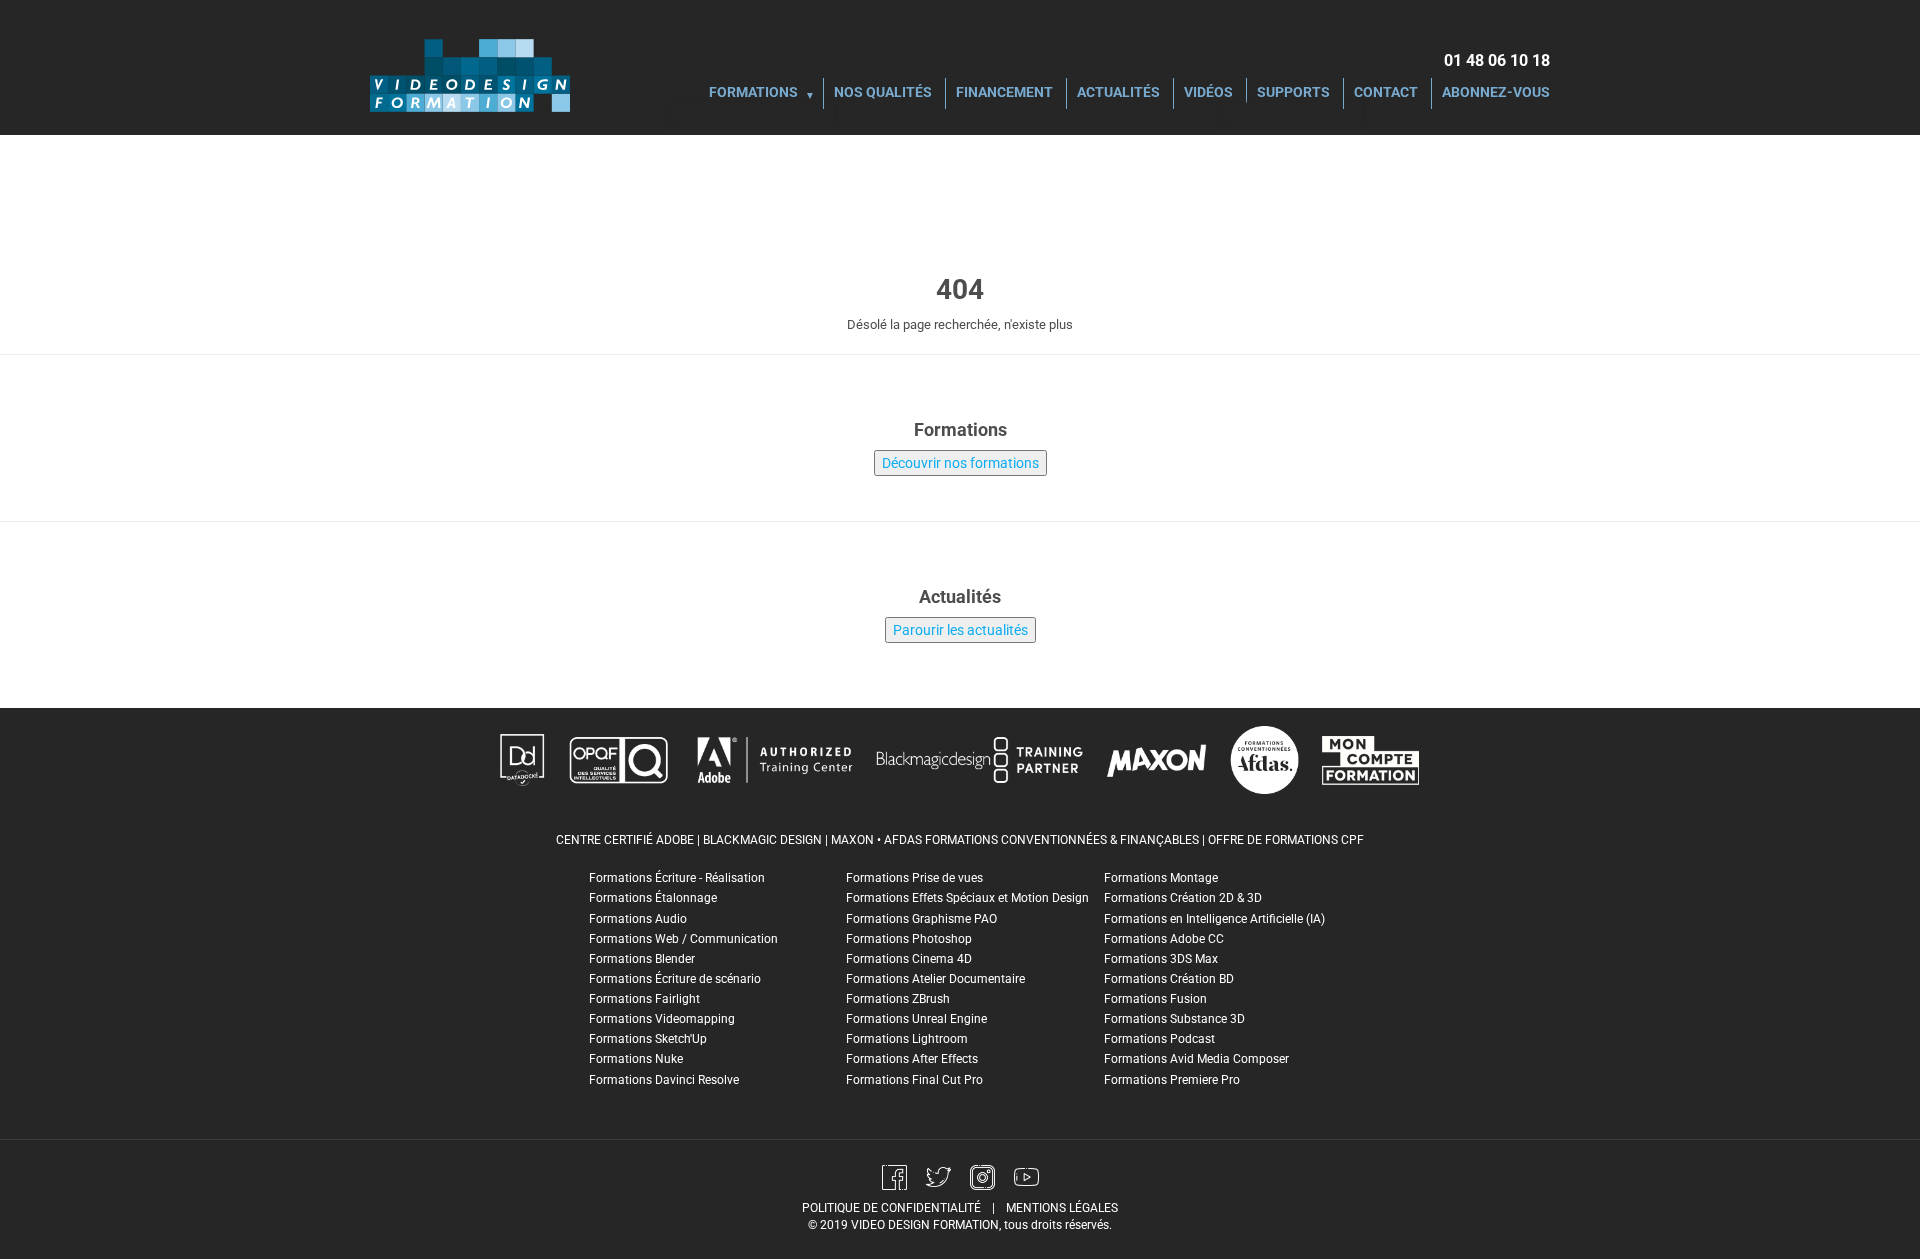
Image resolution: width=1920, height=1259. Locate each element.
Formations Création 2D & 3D (1183, 898)
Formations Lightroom (907, 1039)
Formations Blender (642, 959)
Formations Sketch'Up (648, 1039)
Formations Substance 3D (1174, 1019)
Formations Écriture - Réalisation (677, 878)
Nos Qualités (883, 93)
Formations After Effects (912, 1059)
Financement (1004, 93)
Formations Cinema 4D (909, 959)
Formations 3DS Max (1161, 959)
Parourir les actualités (960, 630)
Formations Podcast (1159, 1039)
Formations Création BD (1169, 979)
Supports (1293, 93)
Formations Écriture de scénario (675, 979)
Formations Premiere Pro (1172, 1080)
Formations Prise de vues (914, 878)
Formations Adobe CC (1164, 939)
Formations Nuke (636, 1059)
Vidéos (1208, 93)
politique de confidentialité (891, 1208)
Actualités (1118, 93)
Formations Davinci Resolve (664, 1080)
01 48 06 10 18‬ (1497, 60)
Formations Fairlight (644, 999)
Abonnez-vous (1496, 93)
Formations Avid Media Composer (1196, 1059)
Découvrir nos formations (960, 463)
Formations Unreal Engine (916, 1019)
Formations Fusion (1155, 999)
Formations (753, 93)
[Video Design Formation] (470, 75)
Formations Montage (1161, 878)
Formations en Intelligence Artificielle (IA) (1214, 919)
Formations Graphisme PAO (921, 919)
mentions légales (1062, 1208)
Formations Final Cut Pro (914, 1080)
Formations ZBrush (898, 999)
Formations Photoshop (909, 939)
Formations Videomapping (662, 1019)
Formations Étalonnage (653, 898)
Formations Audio (638, 919)
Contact (1386, 93)
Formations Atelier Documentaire (935, 979)
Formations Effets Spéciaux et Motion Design (967, 898)
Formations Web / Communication (683, 939)
